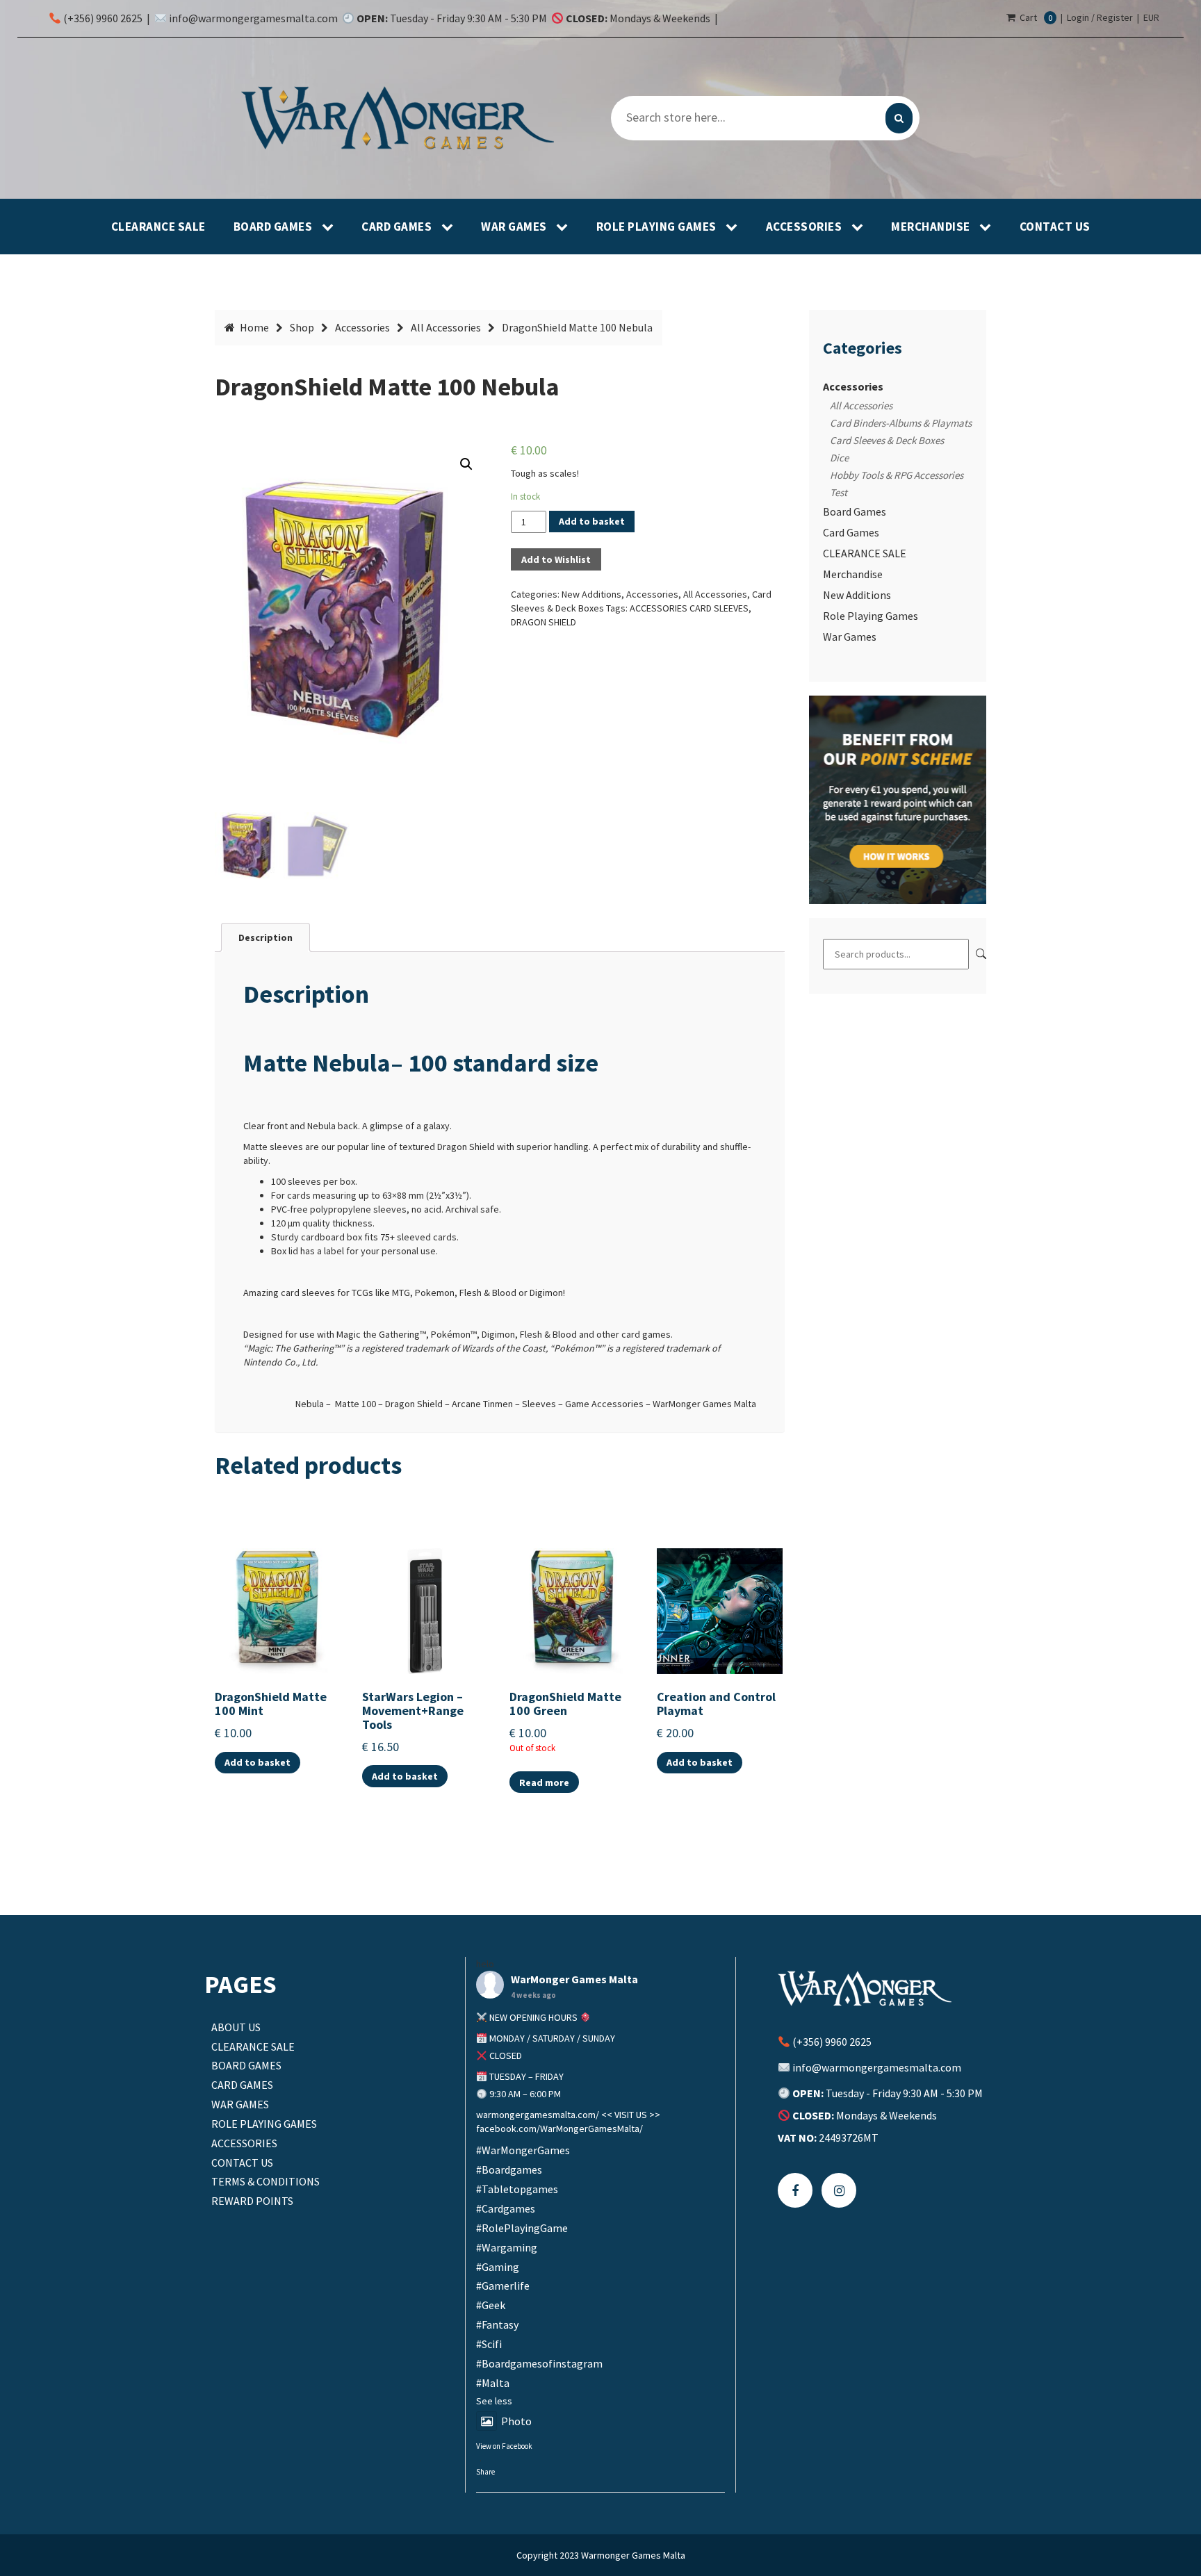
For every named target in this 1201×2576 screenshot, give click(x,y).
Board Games (855, 511)
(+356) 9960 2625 (102, 18)
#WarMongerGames (523, 2150)
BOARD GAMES (274, 227)
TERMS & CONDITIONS (265, 2181)
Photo (516, 2421)
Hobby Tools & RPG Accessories (897, 475)
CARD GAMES (398, 227)
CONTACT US (1055, 227)
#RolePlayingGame (522, 2228)
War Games (850, 637)
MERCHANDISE (932, 227)
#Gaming (498, 2267)
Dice (839, 458)
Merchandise (853, 574)
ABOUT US (236, 2027)
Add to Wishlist (556, 559)
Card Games (851, 532)
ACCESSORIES (805, 227)
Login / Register (1100, 17)
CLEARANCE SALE (158, 227)
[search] (899, 118)
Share (485, 2472)
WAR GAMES (515, 227)
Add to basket (592, 521)
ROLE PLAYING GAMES (658, 227)
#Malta (493, 2383)
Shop (302, 327)
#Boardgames (509, 2169)
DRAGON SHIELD (544, 622)
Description (265, 937)
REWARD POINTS (252, 2201)
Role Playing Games (871, 616)
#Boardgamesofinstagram (539, 2363)
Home (254, 327)
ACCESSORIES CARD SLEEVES (689, 608)
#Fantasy (497, 2324)
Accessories (362, 327)
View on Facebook (504, 2446)
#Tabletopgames (517, 2189)
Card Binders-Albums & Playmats (901, 423)
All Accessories (446, 327)
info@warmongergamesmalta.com (253, 18)
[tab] (265, 937)
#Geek (491, 2305)
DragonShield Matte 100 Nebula (387, 387)
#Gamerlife (503, 2286)
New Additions (591, 594)
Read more (544, 1782)
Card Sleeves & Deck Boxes (887, 440)
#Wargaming (507, 2247)
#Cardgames (506, 2208)
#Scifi (489, 2344)
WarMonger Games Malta (574, 1979)
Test (839, 492)
